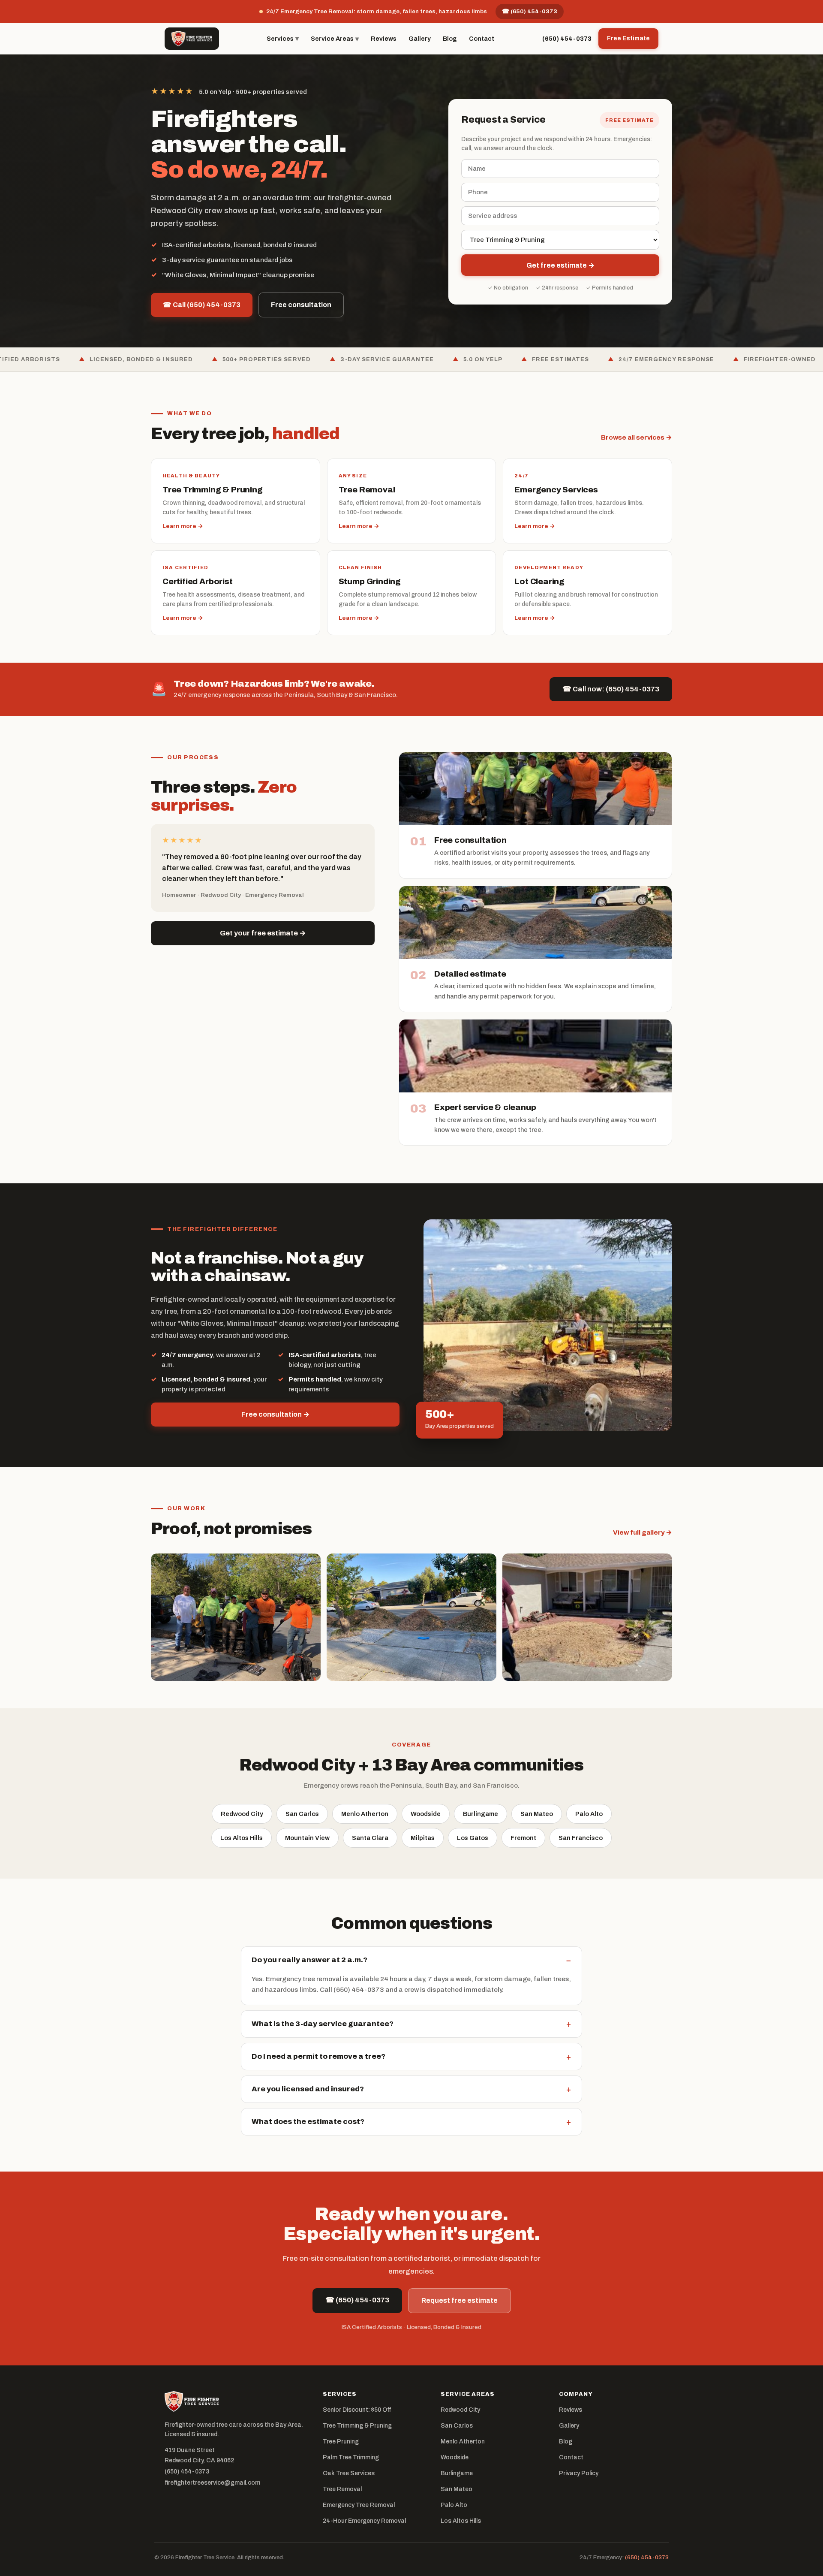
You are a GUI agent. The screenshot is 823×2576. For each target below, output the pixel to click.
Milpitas (423, 1838)
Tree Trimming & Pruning (357, 2426)
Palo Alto (589, 1814)
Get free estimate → (560, 265)
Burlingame (481, 1814)
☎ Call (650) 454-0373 (202, 305)
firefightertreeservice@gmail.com (212, 2483)
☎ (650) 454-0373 (530, 11)
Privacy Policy (579, 2473)
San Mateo (537, 1814)
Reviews (384, 39)
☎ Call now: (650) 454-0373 (611, 689)
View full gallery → (643, 1532)
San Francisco (581, 1838)
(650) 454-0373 (567, 39)
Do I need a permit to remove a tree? (411, 2057)
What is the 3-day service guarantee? (411, 2024)
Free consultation (301, 305)
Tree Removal (342, 2489)
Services (283, 38)
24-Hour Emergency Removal (364, 2521)
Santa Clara (370, 1838)
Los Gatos (473, 1838)
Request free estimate (460, 2300)
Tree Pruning (341, 2442)
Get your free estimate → (263, 933)
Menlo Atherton (365, 1814)
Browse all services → (637, 437)
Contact (482, 39)
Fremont (523, 1838)
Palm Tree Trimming (351, 2457)
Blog (450, 39)
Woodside (426, 1814)
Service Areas (335, 39)
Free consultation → (275, 1414)
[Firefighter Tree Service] (192, 39)
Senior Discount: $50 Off (357, 2410)
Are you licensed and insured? (411, 2089)
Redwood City (242, 1814)
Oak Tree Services (349, 2473)
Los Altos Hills (242, 1838)
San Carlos (302, 1814)
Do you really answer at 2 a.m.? (411, 1960)
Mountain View (307, 1838)
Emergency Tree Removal (359, 2505)
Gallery (420, 39)
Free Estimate (628, 38)
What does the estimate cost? (411, 2122)
